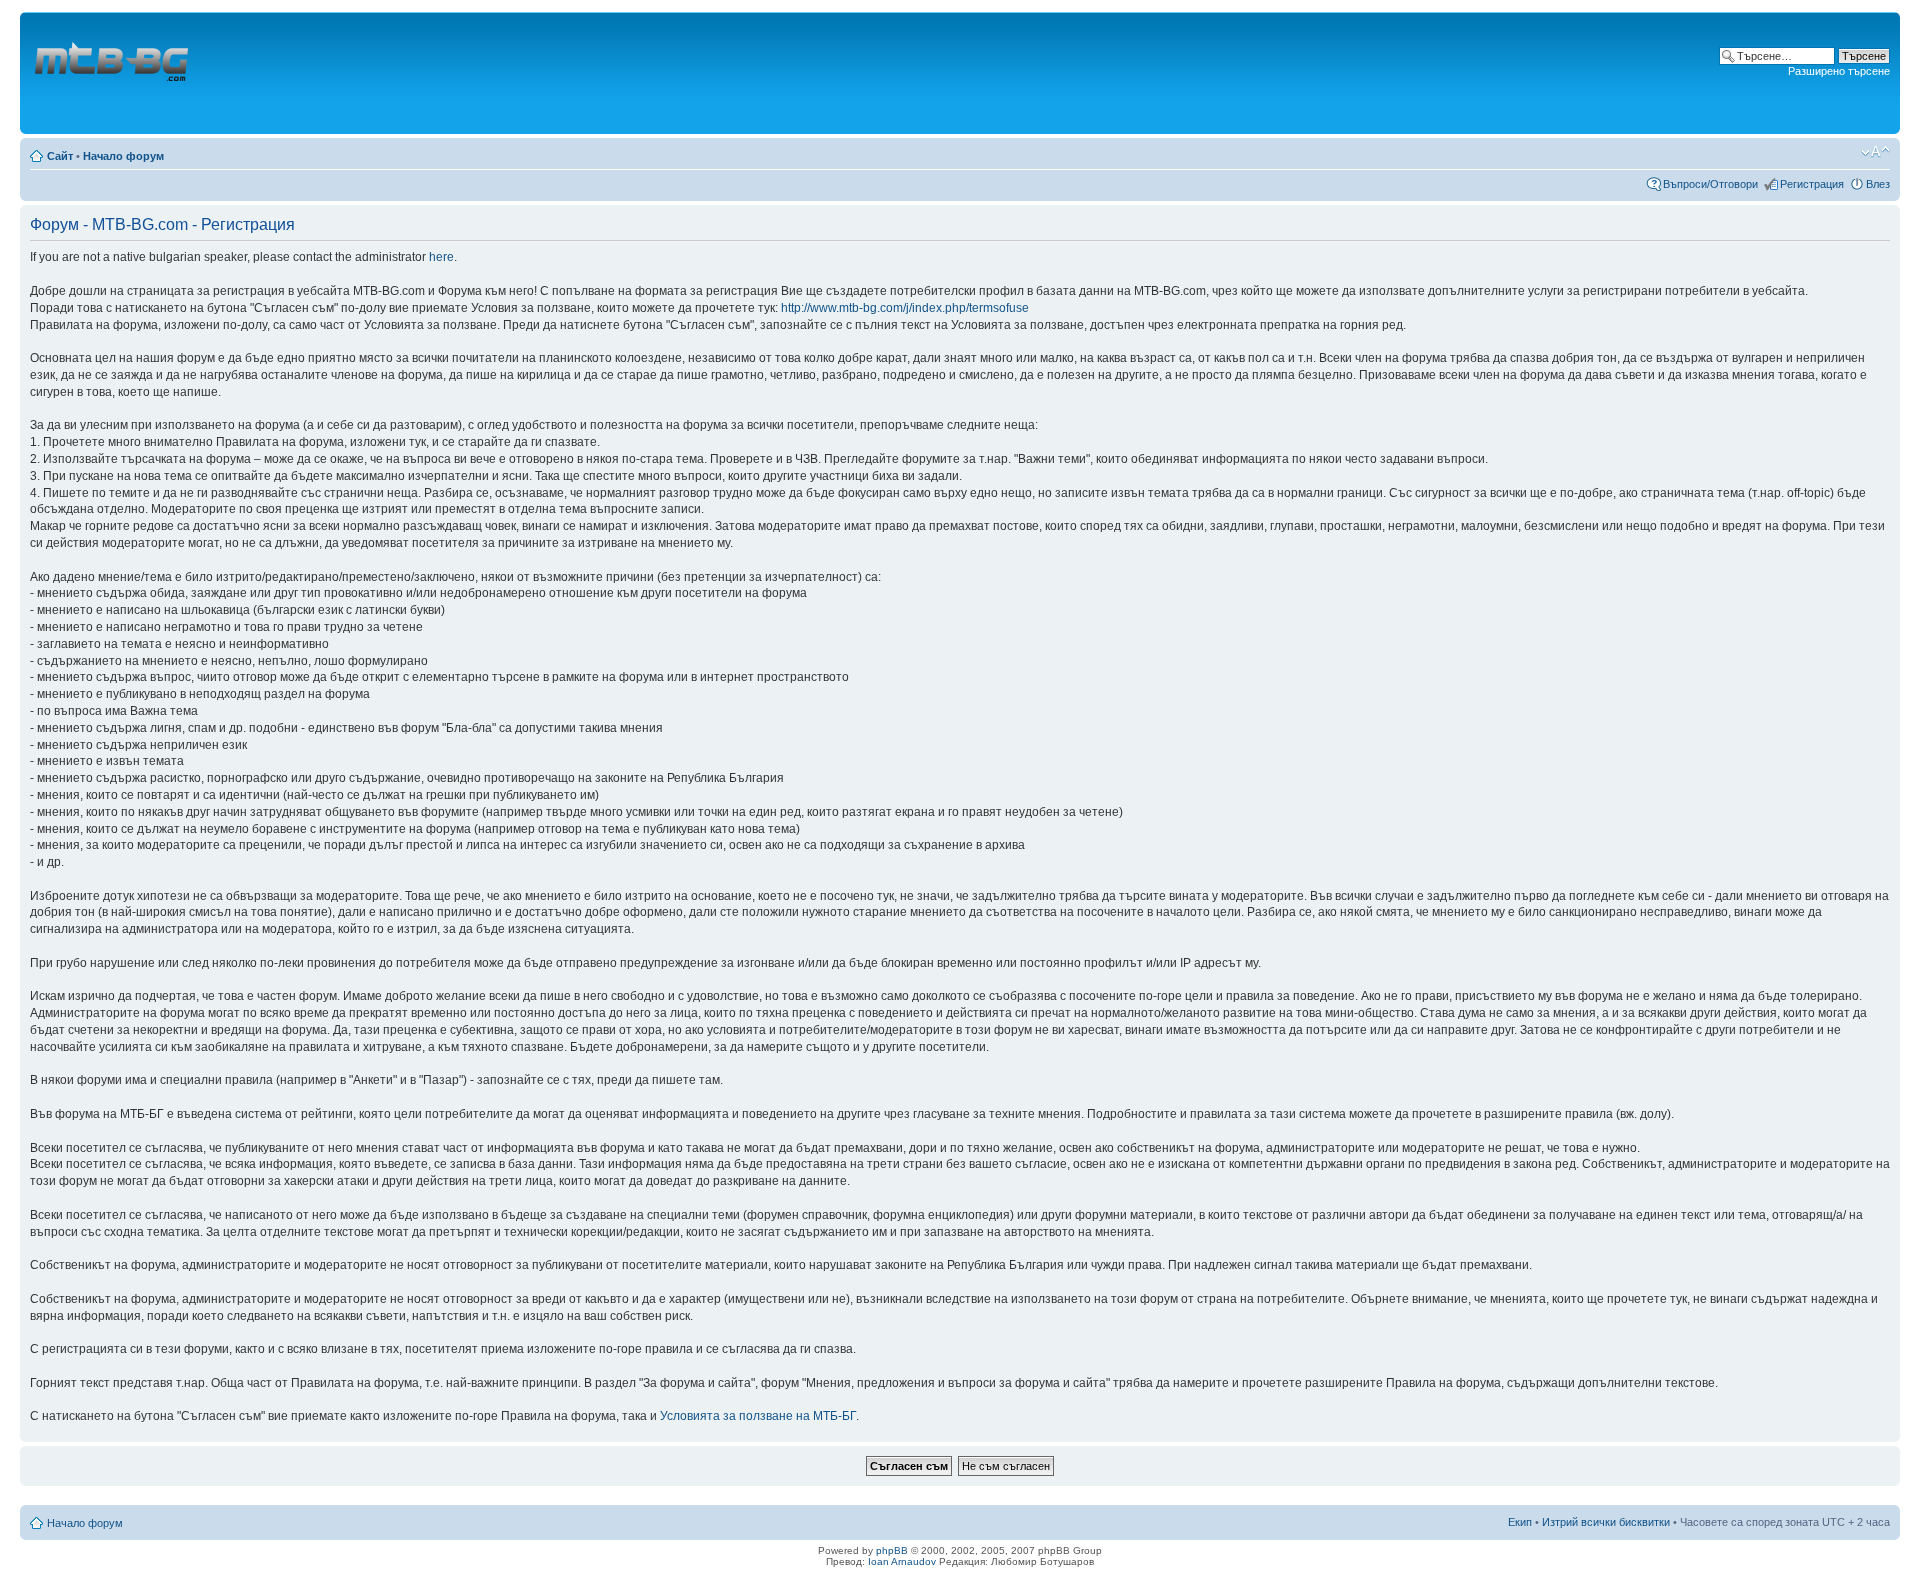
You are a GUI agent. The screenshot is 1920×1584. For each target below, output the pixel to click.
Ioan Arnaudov (902, 1561)
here (441, 257)
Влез (1878, 184)
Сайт (60, 156)
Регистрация (1812, 184)
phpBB (892, 1550)
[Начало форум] (113, 73)
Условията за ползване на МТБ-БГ (758, 1416)
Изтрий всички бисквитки (1606, 1522)
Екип (1520, 1522)
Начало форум (123, 156)
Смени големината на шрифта (1875, 152)
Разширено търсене (1839, 71)
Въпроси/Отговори (1710, 184)
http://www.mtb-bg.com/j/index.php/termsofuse (905, 308)
